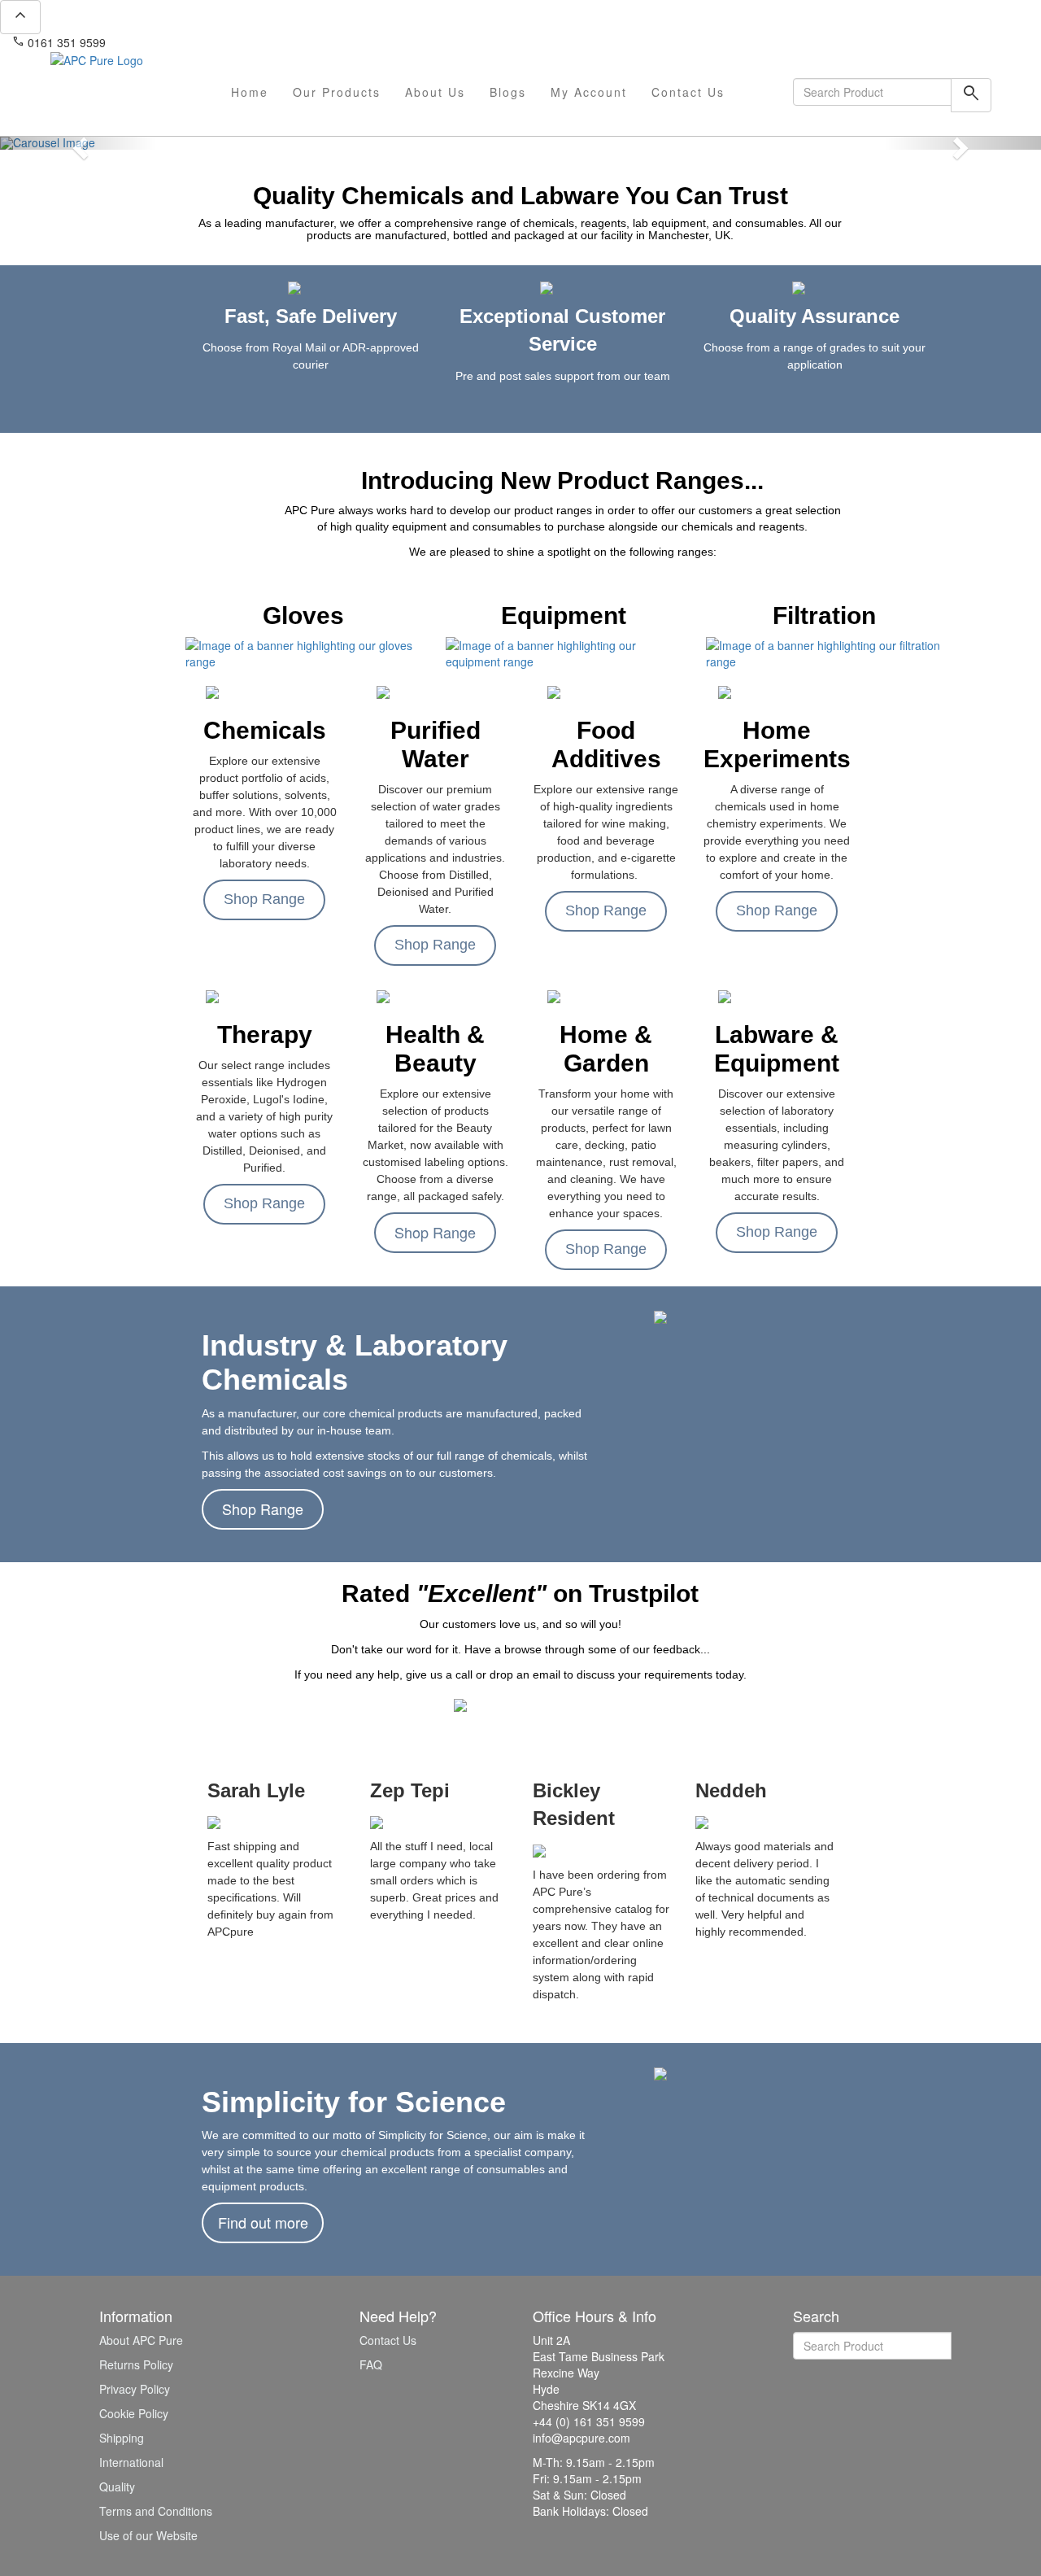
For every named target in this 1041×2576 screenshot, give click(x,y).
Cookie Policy (134, 2413)
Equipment (564, 616)
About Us (435, 92)
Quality (117, 2486)
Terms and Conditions (156, 2511)
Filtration (824, 616)
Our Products (337, 92)
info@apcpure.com (166, 42)
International (131, 2462)
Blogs (508, 92)
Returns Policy (136, 2364)
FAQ (371, 2364)
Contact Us (688, 92)
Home (250, 92)
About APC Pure (141, 2340)
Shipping (122, 2438)
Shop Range (264, 899)
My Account (589, 92)
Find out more (263, 2222)
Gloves (303, 616)
